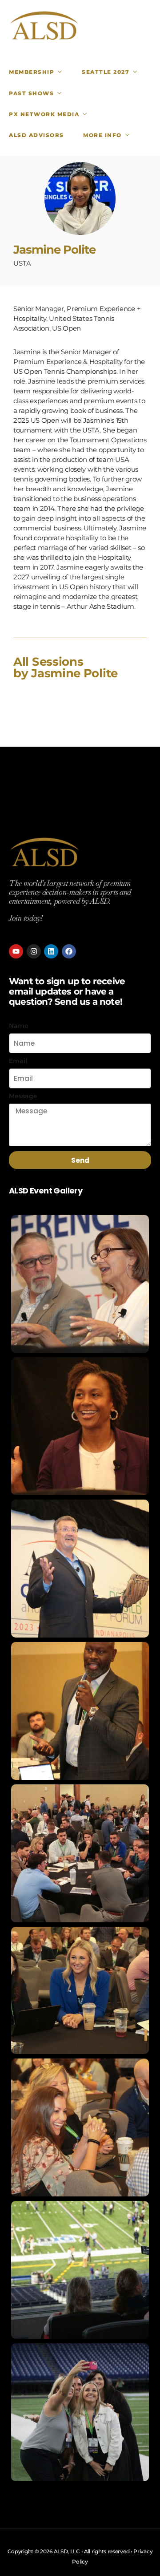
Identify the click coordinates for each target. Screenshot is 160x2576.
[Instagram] (34, 951)
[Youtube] (16, 951)
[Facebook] (69, 951)
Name (19, 1026)
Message (23, 1096)
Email (18, 1061)
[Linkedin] (51, 951)
